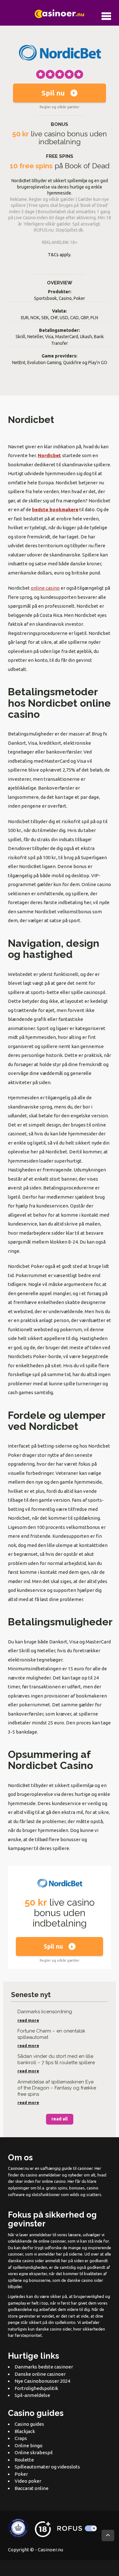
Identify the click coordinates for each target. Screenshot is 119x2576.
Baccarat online (32, 2488)
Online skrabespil (34, 2452)
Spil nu (53, 93)
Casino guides (29, 2424)
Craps (21, 2438)
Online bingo (29, 2445)
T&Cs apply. (60, 255)
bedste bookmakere (55, 509)
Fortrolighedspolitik (36, 2388)
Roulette (24, 2459)
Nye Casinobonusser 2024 (42, 2381)
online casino (45, 588)
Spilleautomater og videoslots (47, 2467)
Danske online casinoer (40, 2374)
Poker (21, 2474)
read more (28, 2020)
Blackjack (25, 2431)
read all (60, 2119)
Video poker (28, 2481)
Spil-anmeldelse (32, 2395)
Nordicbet (49, 455)
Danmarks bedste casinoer (44, 2367)
